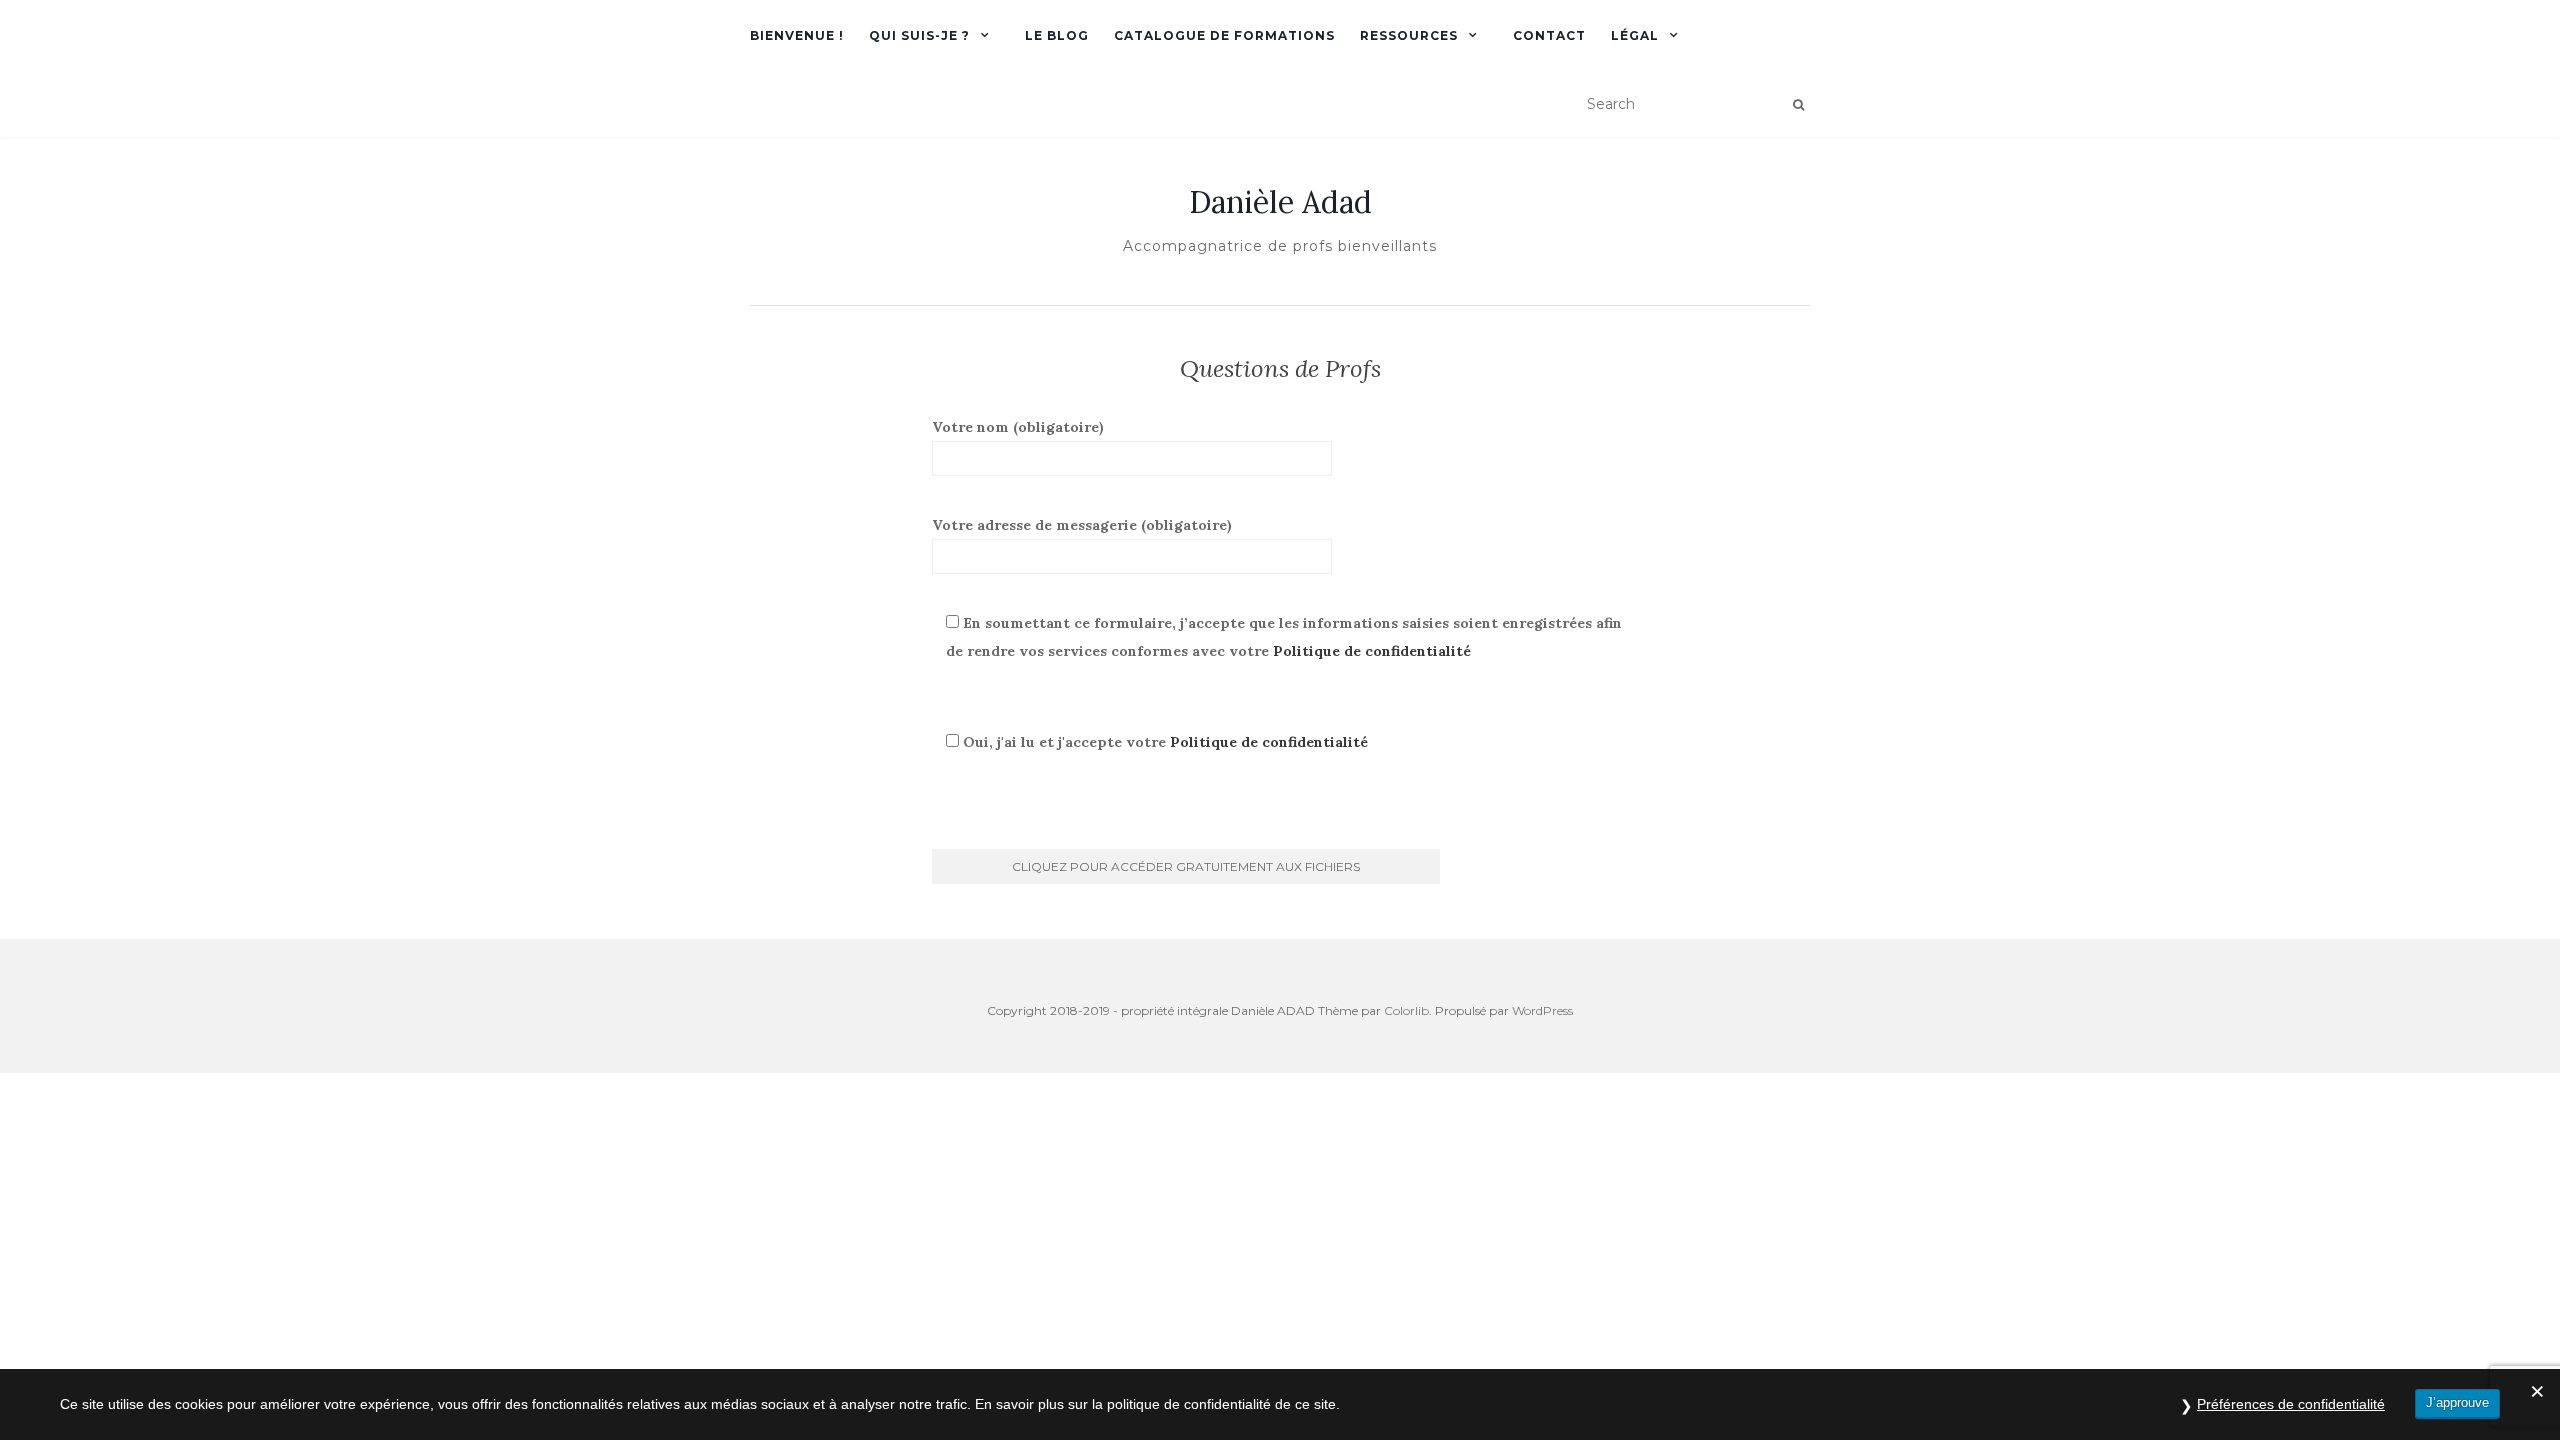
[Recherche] (1798, 105)
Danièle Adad (1280, 202)
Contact (1549, 35)
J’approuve (2457, 1402)
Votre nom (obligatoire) (1018, 427)
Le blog (1057, 35)
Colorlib (1406, 1010)
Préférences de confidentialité (2291, 1404)
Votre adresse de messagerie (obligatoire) (1082, 525)
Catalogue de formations (1224, 35)
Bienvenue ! (797, 35)
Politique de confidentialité (1372, 651)
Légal (1635, 35)
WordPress (1542, 1010)
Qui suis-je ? (919, 35)
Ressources (1409, 35)
